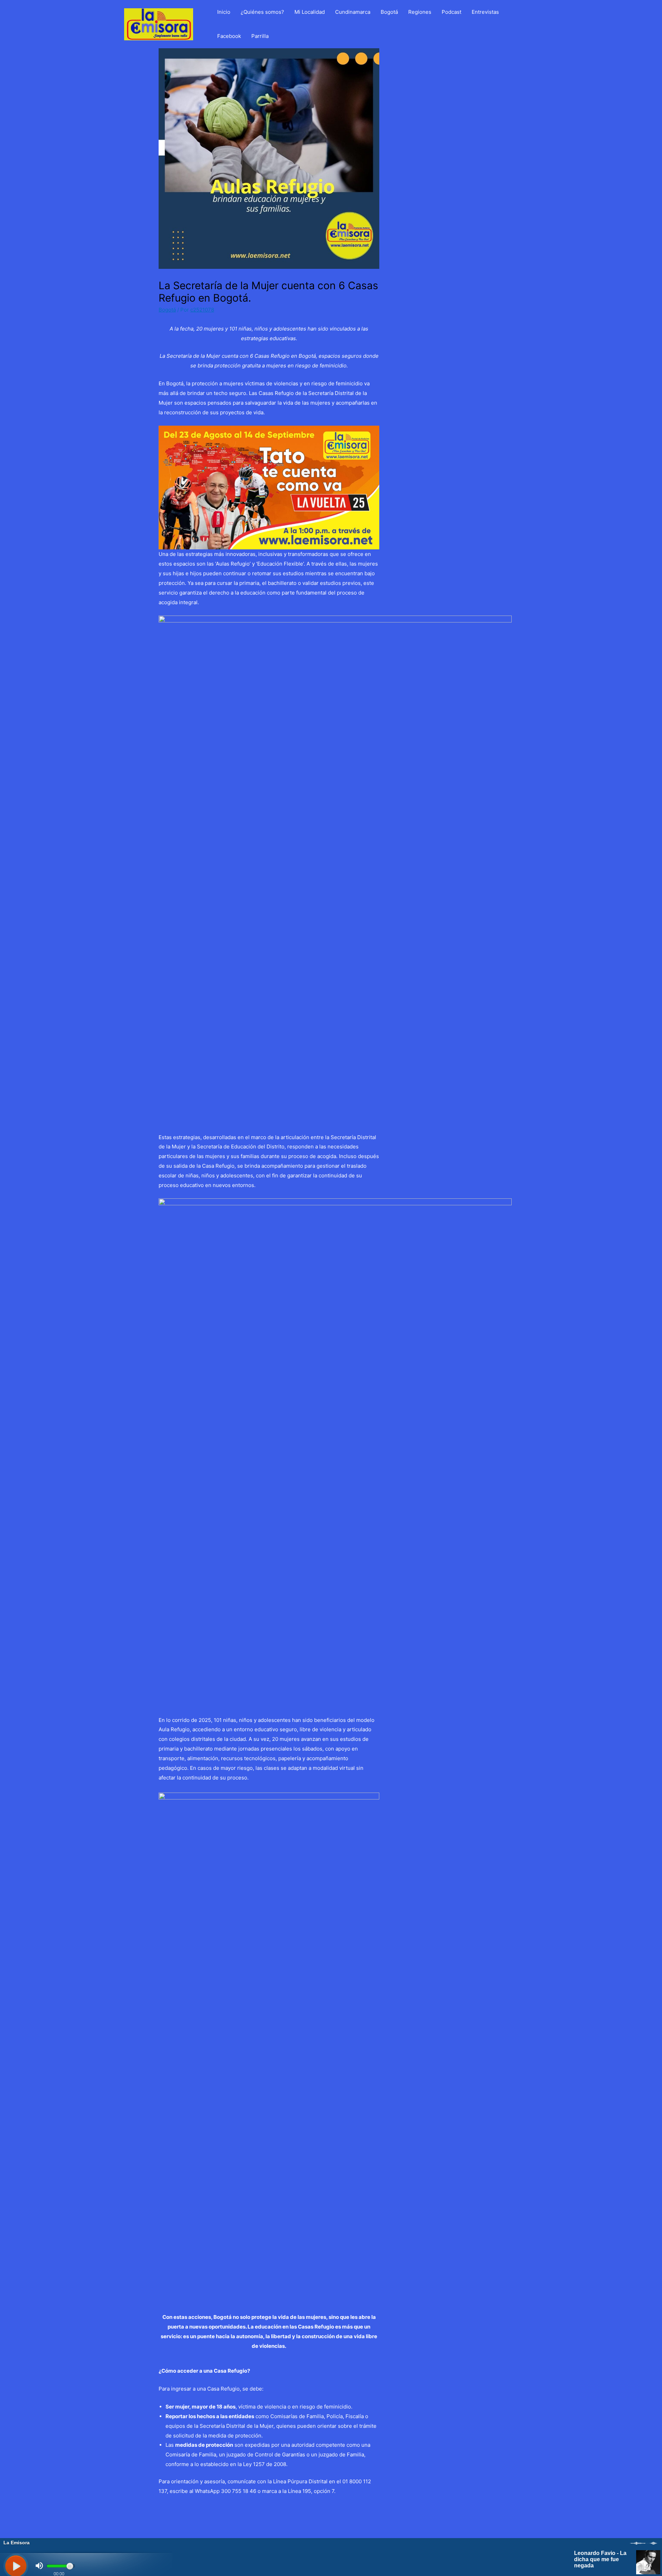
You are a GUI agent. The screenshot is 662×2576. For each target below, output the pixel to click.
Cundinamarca (353, 12)
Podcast (452, 12)
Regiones (420, 12)
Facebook (229, 36)
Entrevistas (485, 12)
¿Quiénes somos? (262, 12)
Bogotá (389, 12)
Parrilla (260, 36)
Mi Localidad (310, 12)
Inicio (224, 12)
